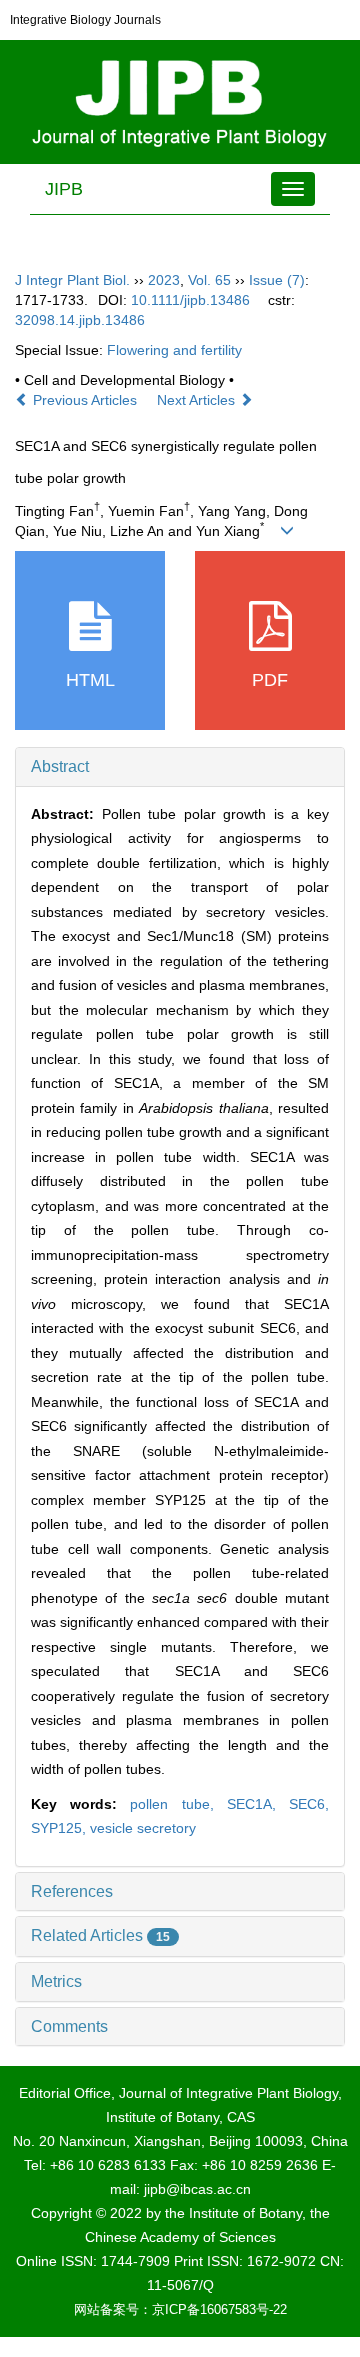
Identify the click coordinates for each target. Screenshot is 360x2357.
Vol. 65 (209, 280)
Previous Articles (85, 400)
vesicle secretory (143, 1828)
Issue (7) (277, 280)
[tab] (180, 767)
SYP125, (60, 1828)
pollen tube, (178, 1804)
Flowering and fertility (174, 350)
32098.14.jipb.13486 (80, 320)
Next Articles (198, 400)
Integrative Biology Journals (85, 20)
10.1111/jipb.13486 (190, 300)
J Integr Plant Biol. (72, 280)
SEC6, (309, 1804)
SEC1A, (258, 1804)
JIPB (64, 189)
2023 (164, 280)
